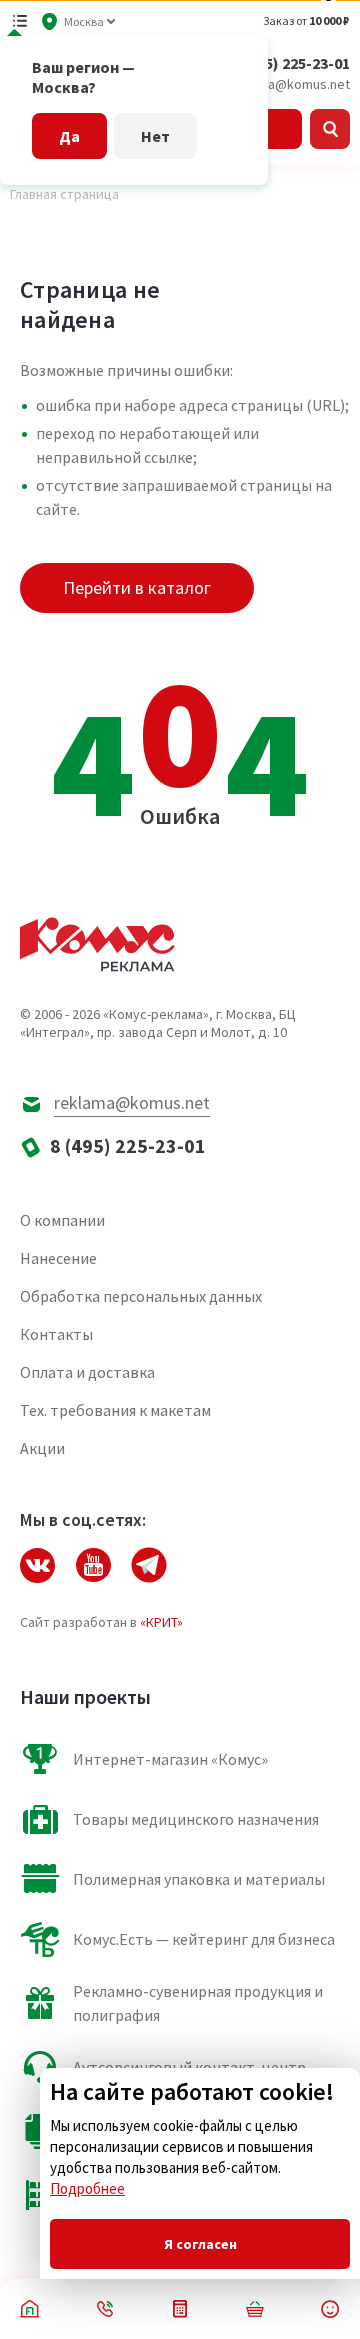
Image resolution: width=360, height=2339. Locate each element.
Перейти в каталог (137, 587)
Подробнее (87, 2188)
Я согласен (200, 2244)
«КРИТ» (161, 1622)
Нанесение (58, 1258)
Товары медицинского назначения (196, 1819)
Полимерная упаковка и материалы (199, 1879)
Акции (42, 1448)
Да (69, 136)
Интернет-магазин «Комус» (170, 1759)
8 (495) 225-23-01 (291, 63)
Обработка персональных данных (141, 1296)
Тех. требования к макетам (115, 1410)
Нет (155, 136)
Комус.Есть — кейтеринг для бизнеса (204, 1939)
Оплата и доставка (87, 1372)
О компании (62, 1220)
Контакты (56, 1334)
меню (20, 21)
